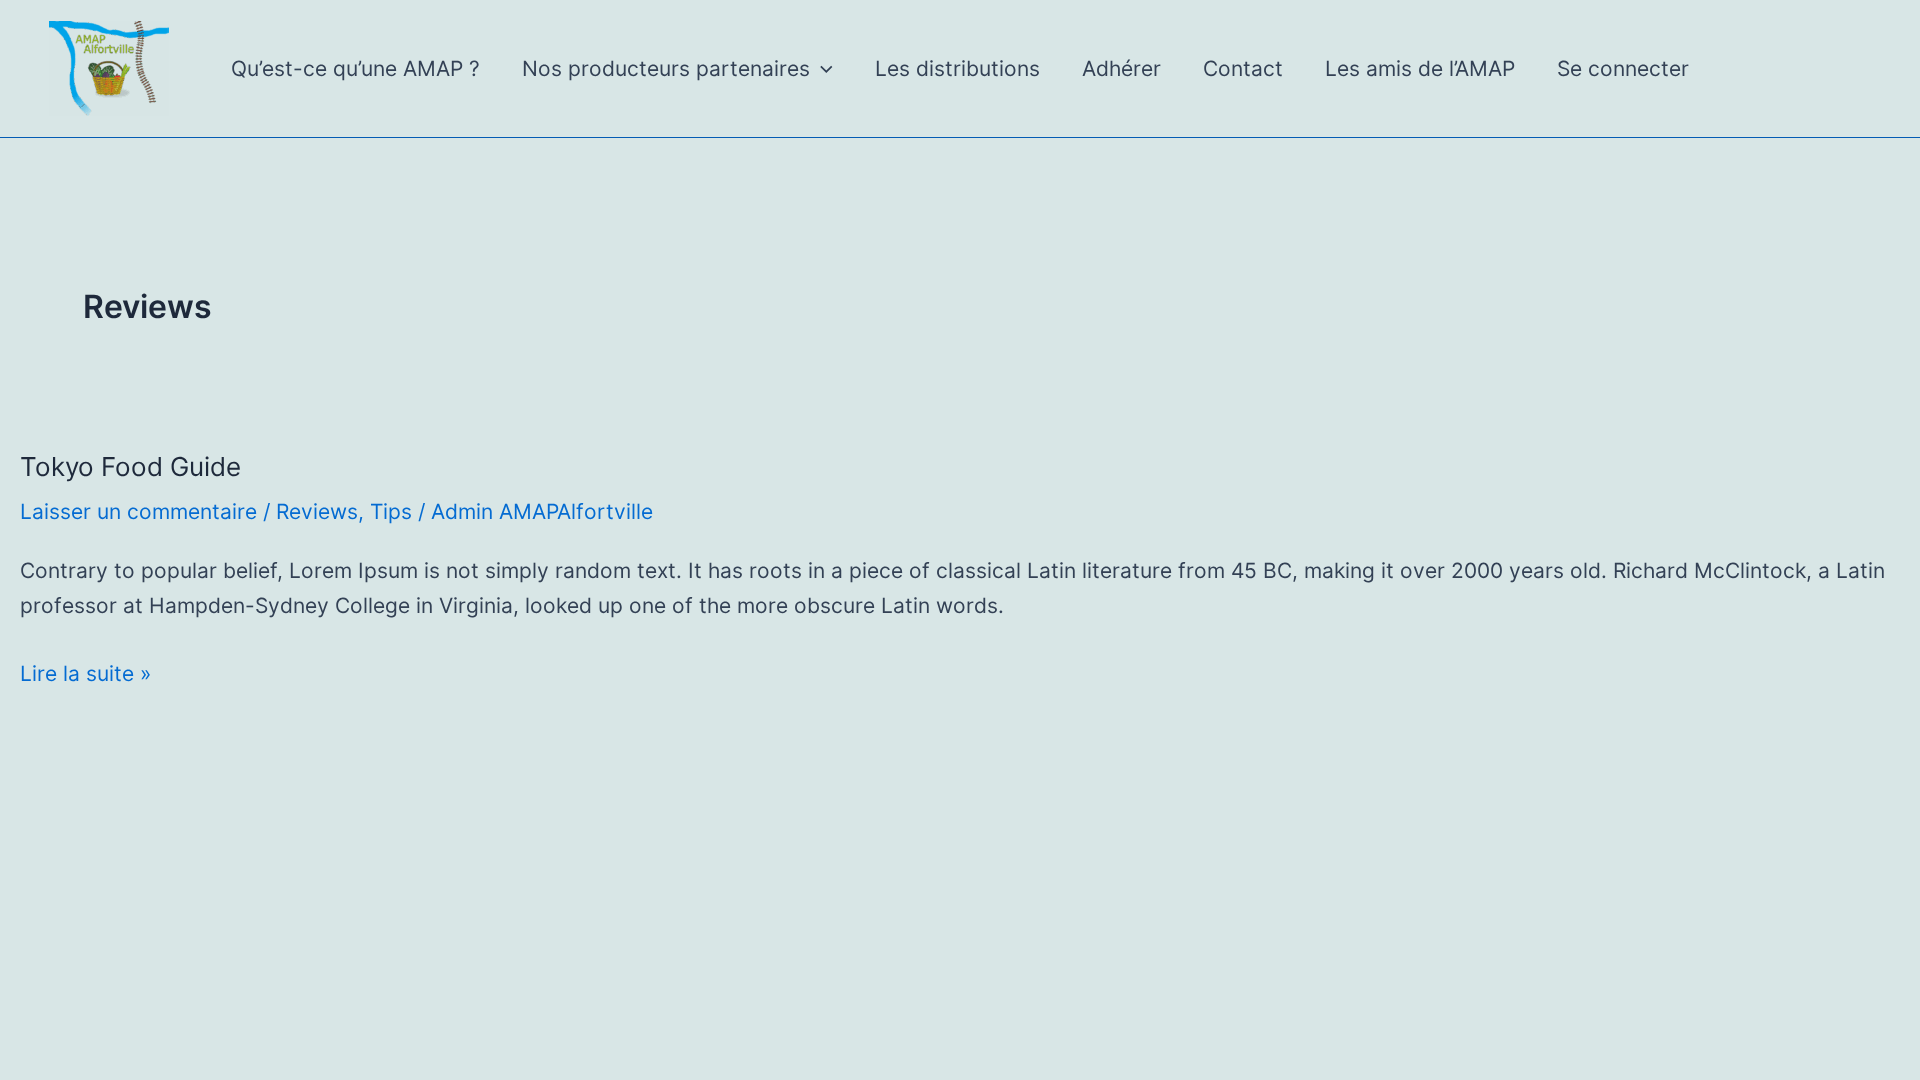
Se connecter (1623, 68)
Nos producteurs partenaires (666, 68)
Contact (1243, 68)
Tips (391, 511)
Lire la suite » (85, 676)
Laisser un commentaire (138, 511)
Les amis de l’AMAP (1420, 68)
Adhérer (1121, 68)
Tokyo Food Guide (130, 466)
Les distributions (957, 68)
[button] (821, 69)
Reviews (317, 511)
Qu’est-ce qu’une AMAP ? (355, 68)
